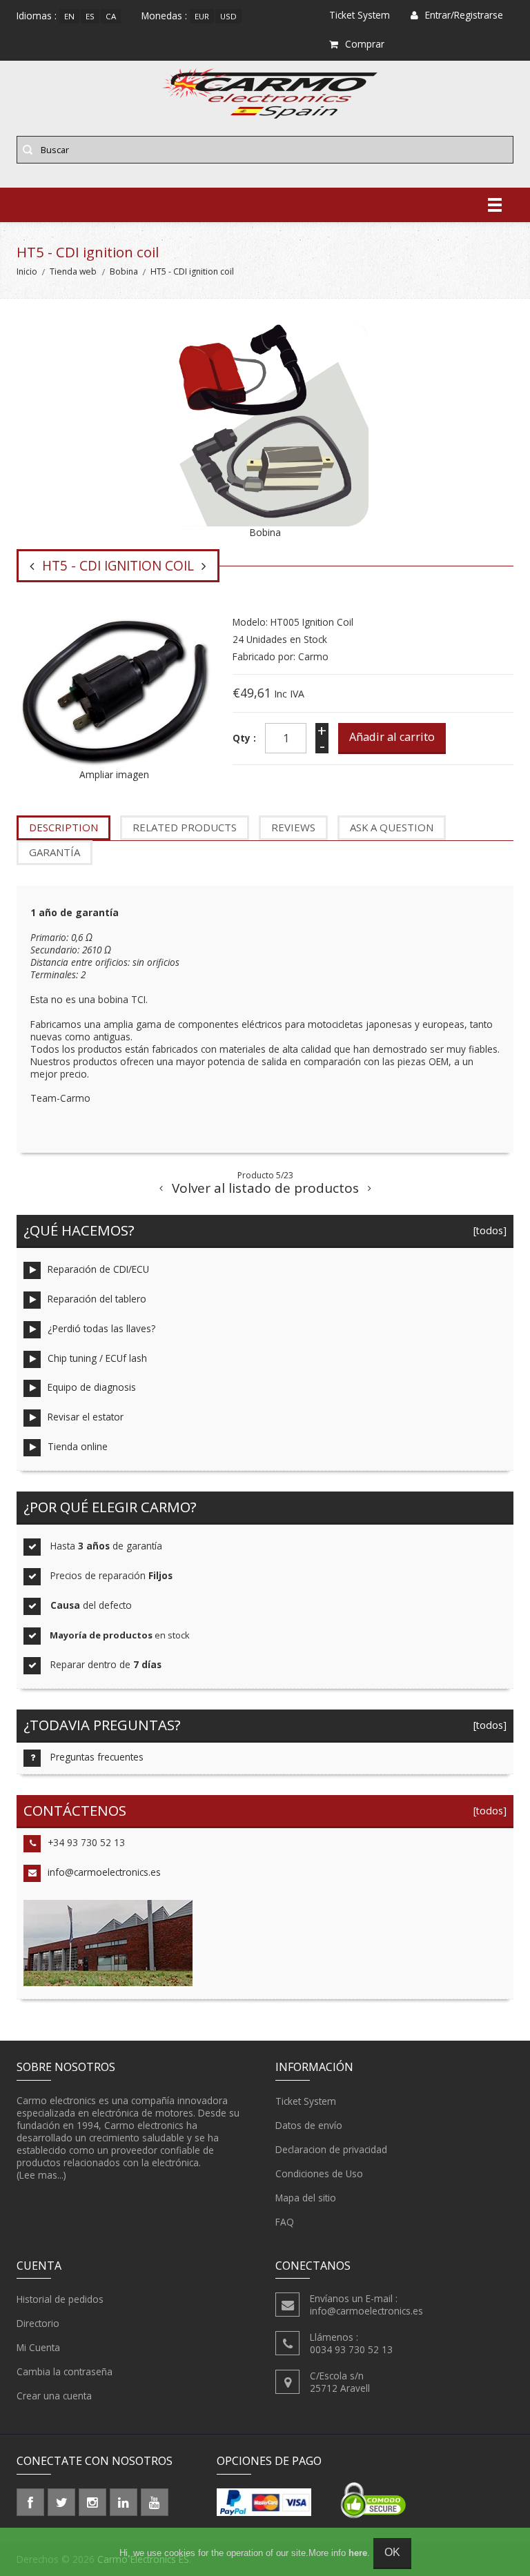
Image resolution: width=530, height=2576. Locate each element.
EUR (202, 16)
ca (111, 16)
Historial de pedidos (60, 2299)
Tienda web (73, 271)
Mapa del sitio (306, 2198)
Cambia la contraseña (65, 2371)
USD (228, 16)
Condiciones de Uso (319, 2173)
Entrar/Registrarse (464, 15)
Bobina (124, 271)
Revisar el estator (86, 1417)
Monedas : (164, 16)
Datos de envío (309, 2125)
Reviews (293, 827)
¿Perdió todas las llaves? (101, 1328)
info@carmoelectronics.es (104, 1872)
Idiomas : (37, 16)
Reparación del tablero (97, 1299)
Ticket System (306, 2101)
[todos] (487, 1230)
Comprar (365, 44)
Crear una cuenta (54, 2396)
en (69, 16)
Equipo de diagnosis (92, 1387)
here (358, 2553)
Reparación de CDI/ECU (98, 1269)
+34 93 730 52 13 (86, 1842)
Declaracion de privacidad (331, 2149)
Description (63, 827)
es (90, 16)
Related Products (185, 827)
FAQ (285, 2222)
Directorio (38, 2323)
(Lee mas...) (41, 2175)
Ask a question (392, 827)
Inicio (27, 271)
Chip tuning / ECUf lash (97, 1358)
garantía (55, 852)
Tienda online (78, 1446)
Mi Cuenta (38, 2347)
